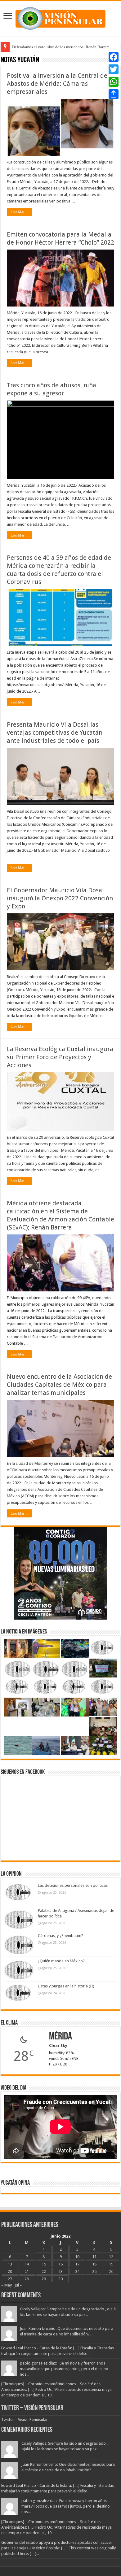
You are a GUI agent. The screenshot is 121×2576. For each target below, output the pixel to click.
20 (10, 2271)
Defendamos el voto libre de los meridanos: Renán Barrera (61, 47)
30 (60, 2279)
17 (77, 2264)
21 (27, 2271)
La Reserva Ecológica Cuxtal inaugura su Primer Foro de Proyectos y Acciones (60, 1057)
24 (77, 2271)
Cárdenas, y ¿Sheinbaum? (60, 1936)
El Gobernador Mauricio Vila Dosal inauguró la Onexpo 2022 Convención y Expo (60, 898)
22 (44, 2271)
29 (44, 2279)
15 (44, 2264)
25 (94, 2271)
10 (77, 2257)
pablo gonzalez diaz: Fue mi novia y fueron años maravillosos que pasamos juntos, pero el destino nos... (64, 2369)
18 (94, 2264)
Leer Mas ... (19, 212)
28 (27, 2279)
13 (10, 2264)
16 (60, 2264)
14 (27, 2264)
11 (94, 2257)
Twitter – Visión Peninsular (32, 2408)
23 (60, 2271)
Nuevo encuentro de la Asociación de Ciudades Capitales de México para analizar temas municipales (59, 1385)
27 (10, 2279)
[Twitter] (114, 69)
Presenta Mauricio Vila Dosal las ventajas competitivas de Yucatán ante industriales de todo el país (55, 733)
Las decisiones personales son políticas (73, 1885)
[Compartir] (114, 94)
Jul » (18, 2285)
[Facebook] (114, 57)
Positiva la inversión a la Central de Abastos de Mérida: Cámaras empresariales (57, 84)
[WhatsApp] (114, 82)
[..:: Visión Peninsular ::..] (60, 17)
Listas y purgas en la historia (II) (66, 1986)
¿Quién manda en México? (61, 1961)
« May (7, 2285)
